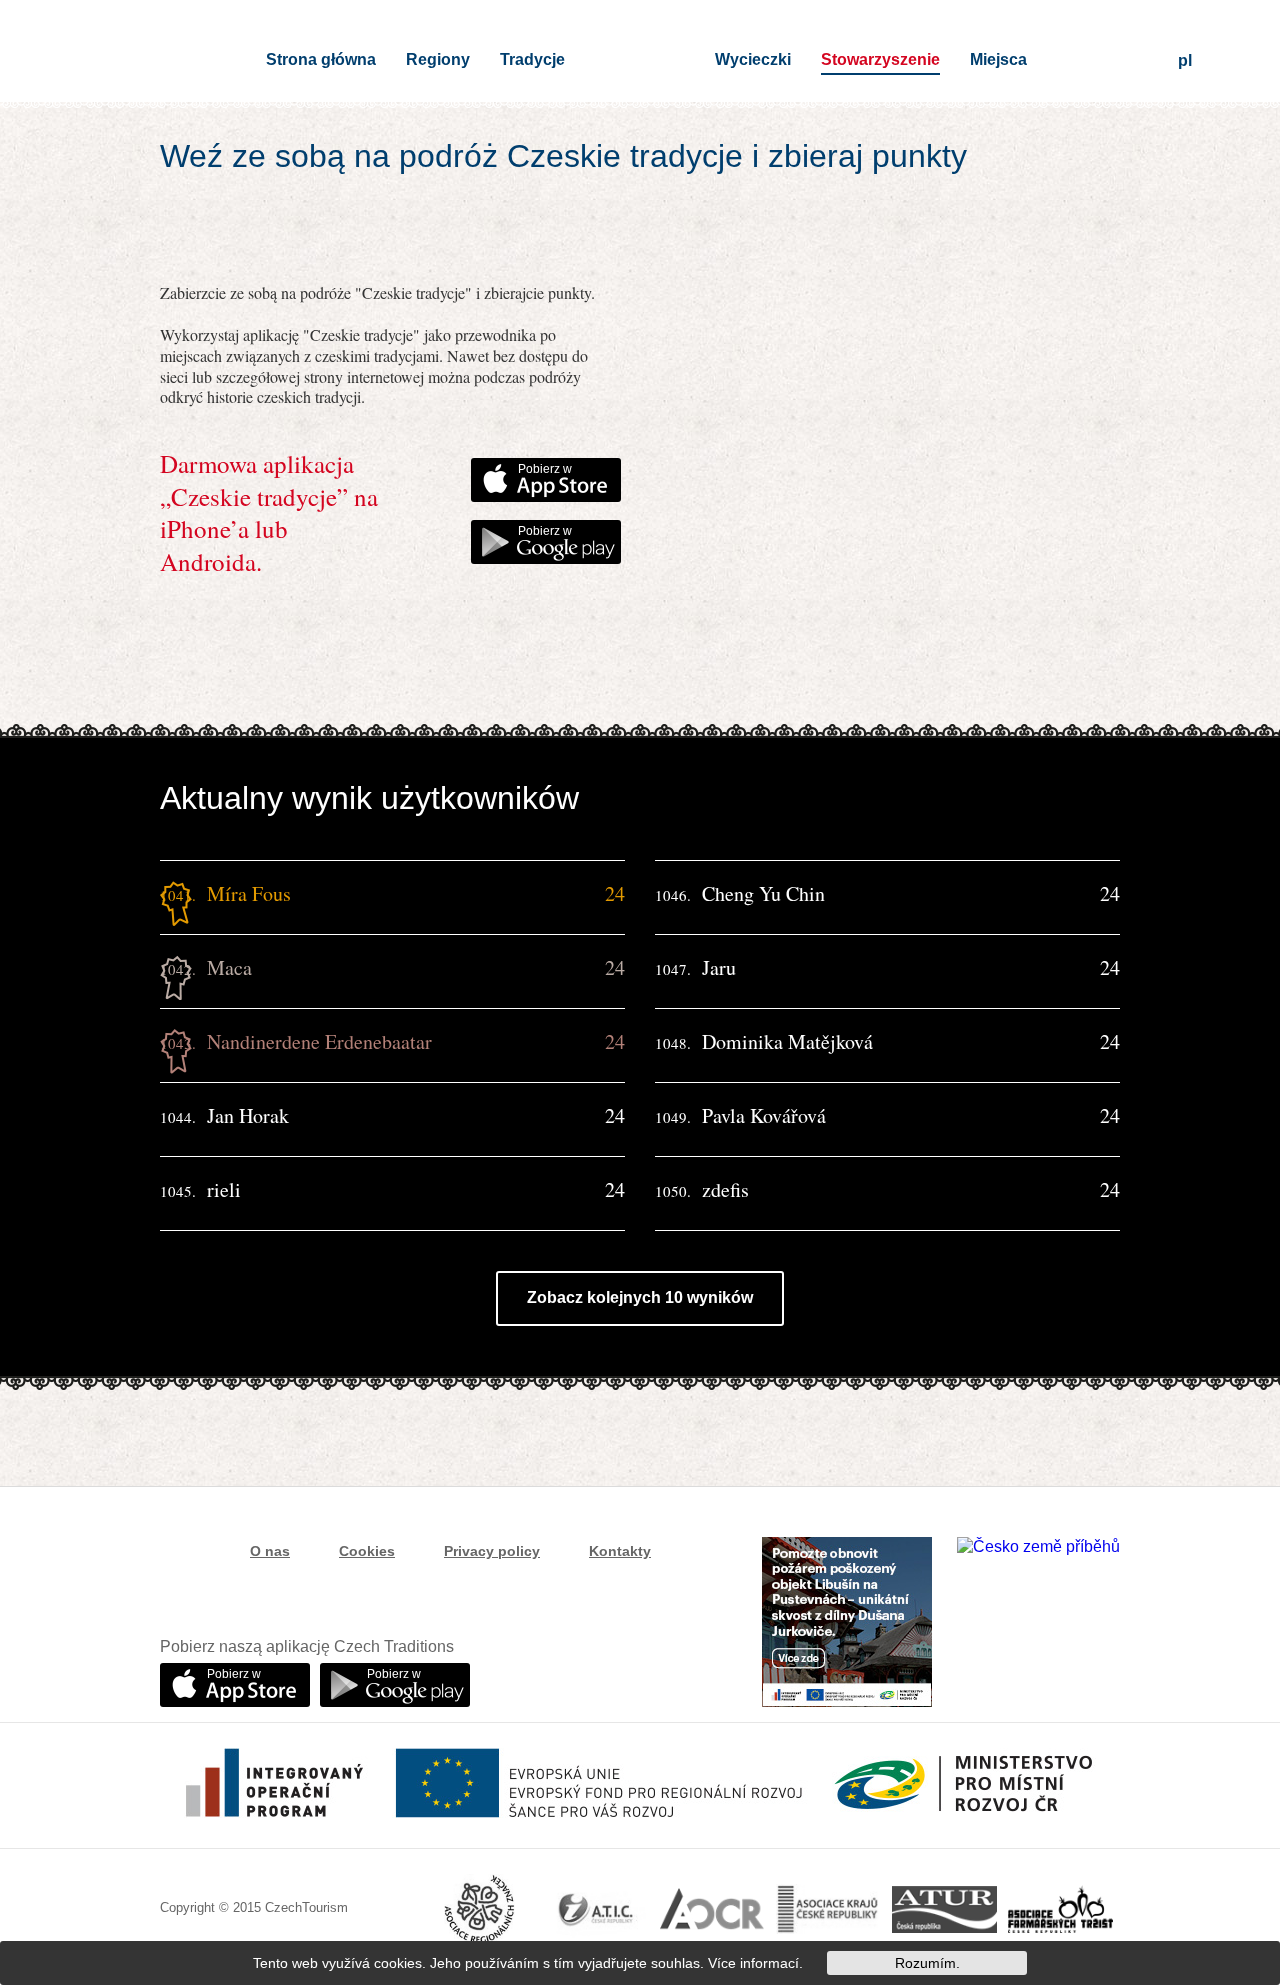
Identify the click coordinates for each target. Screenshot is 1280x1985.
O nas (270, 1551)
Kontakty (620, 1551)
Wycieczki (753, 59)
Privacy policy (492, 1551)
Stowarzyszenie (880, 59)
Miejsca (998, 59)
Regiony (438, 59)
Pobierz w (545, 469)
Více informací (753, 1963)
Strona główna (321, 59)
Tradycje (532, 59)
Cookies (367, 1551)
